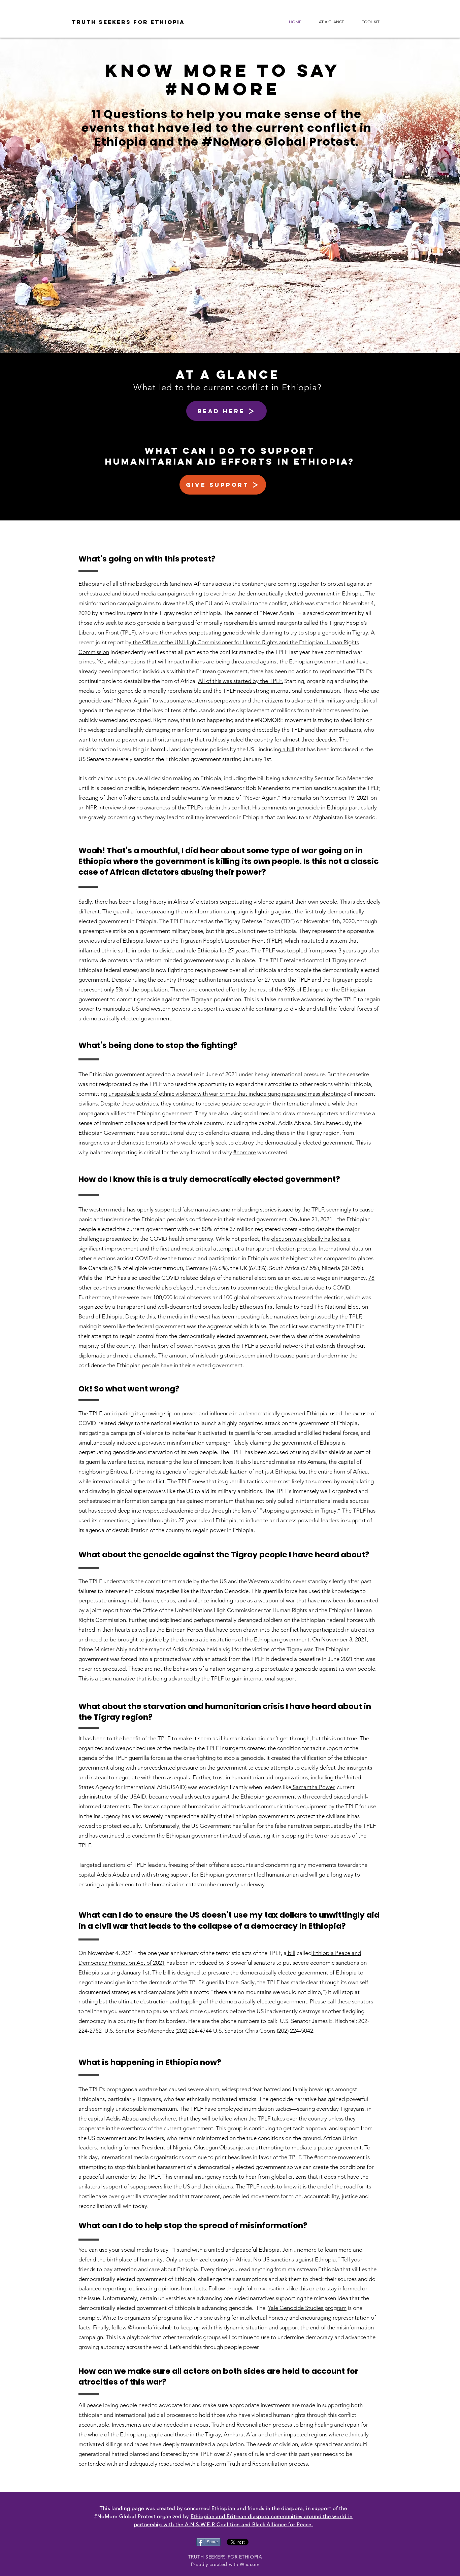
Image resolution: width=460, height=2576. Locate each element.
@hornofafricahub (150, 2327)
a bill (288, 749)
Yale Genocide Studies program (307, 2308)
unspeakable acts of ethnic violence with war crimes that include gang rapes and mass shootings (227, 1094)
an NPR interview (100, 807)
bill (291, 1953)
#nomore (245, 1152)
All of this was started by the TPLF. (240, 681)
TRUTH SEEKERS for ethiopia (128, 22)
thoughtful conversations (257, 2288)
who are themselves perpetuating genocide (191, 632)
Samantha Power (313, 1787)
